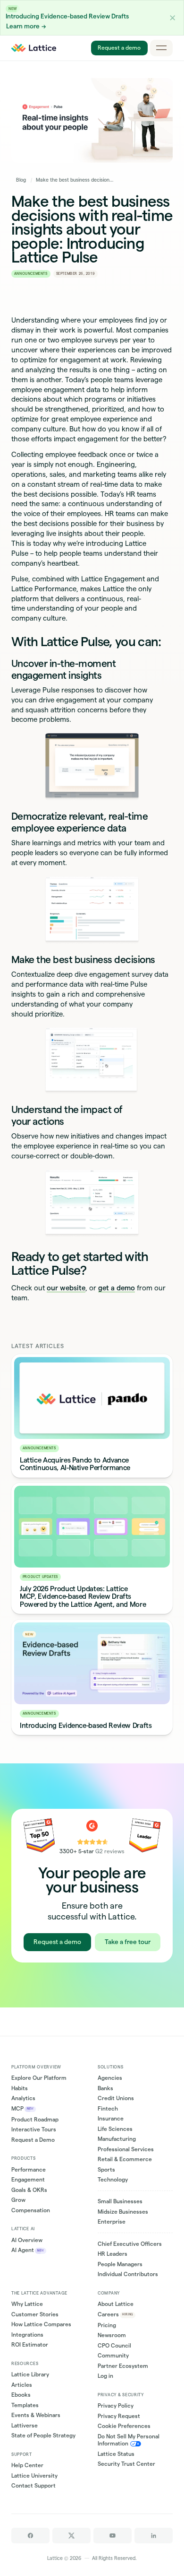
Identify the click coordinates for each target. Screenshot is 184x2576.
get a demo (117, 1288)
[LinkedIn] (154, 2536)
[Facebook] (30, 2536)
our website (66, 1288)
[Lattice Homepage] (34, 48)
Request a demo (119, 48)
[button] (173, 18)
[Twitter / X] (71, 2536)
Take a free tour (128, 1942)
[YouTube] (113, 2536)
